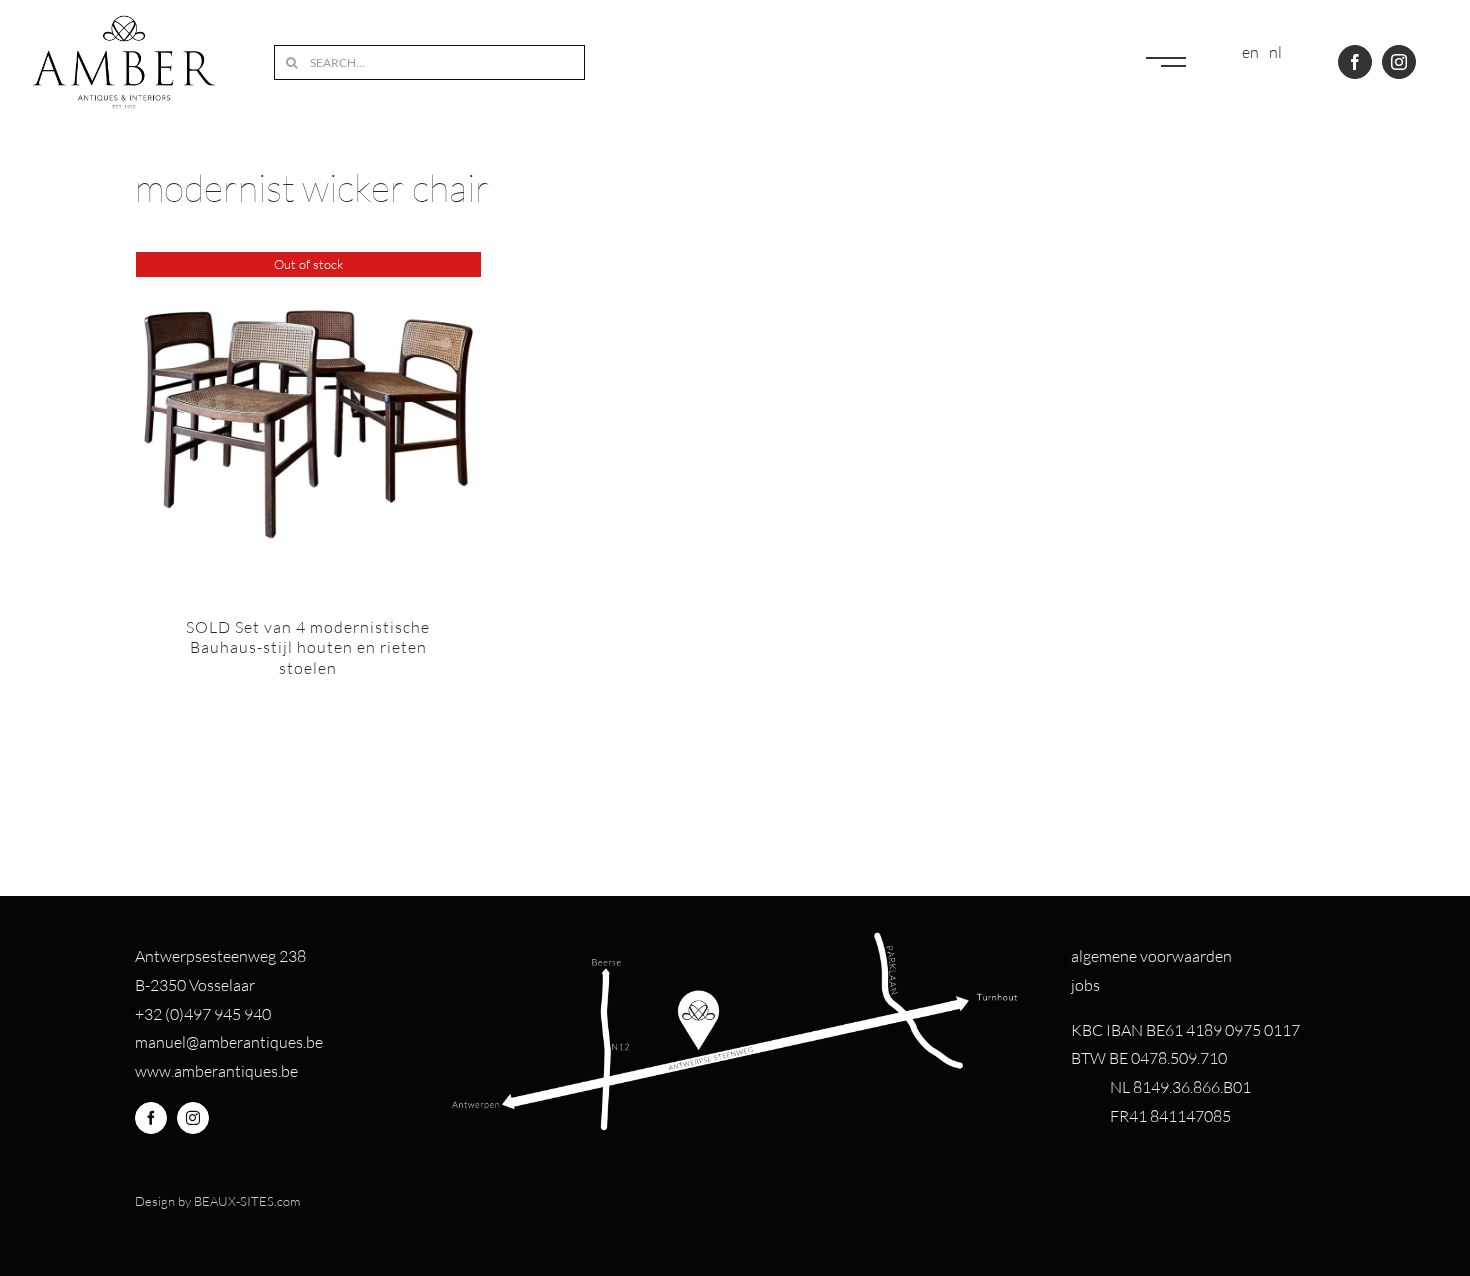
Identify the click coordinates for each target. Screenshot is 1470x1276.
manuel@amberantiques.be (229, 1042)
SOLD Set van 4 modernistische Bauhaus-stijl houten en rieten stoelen (308, 648)
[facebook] (1355, 62)
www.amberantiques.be (216, 1071)
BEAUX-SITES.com (247, 1201)
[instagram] (1399, 62)
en (1250, 52)
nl (1275, 52)
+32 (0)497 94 (183, 1014)
